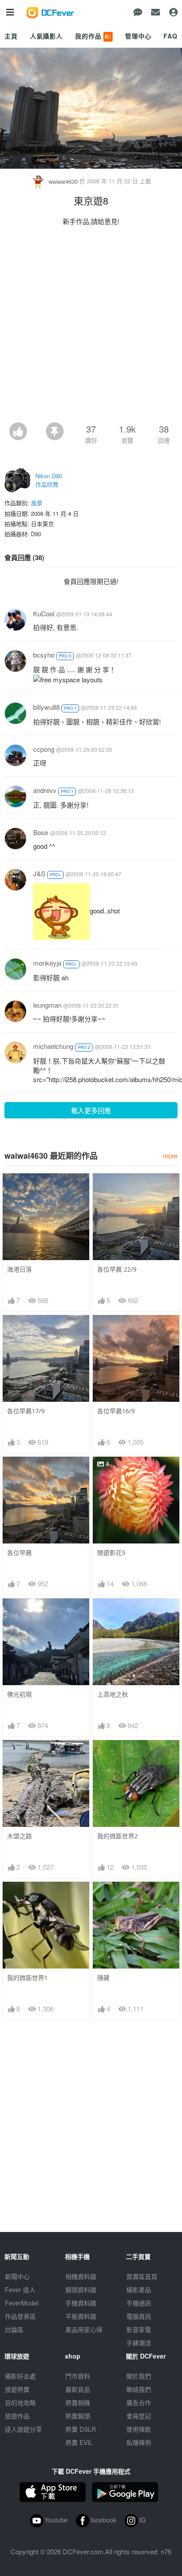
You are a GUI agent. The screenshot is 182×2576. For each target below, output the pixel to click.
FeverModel (22, 2303)
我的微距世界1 (27, 1978)
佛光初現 (19, 1694)
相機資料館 (81, 2276)
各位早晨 (19, 1553)
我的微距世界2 (118, 1836)
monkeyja (47, 963)
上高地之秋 (113, 1694)
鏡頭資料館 (81, 2290)
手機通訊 (139, 2303)
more (170, 1155)
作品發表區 (20, 2316)
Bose (41, 832)
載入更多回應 (91, 1110)
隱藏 (103, 1978)
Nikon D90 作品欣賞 (49, 480)
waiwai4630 (63, 181)
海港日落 (19, 1269)
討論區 (14, 2329)
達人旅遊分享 (23, 2429)
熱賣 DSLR (81, 2429)
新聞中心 (17, 2276)
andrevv (45, 790)
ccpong (44, 749)
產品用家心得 (84, 2329)
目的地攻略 (20, 2402)
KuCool (44, 613)
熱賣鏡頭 (78, 2416)
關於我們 (139, 2376)
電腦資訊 (139, 2316)
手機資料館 (81, 2303)
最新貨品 (78, 2389)
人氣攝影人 (46, 36)
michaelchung (53, 1046)
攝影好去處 (20, 2376)
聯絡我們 (139, 2389)
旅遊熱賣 (17, 2389)
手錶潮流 (139, 2343)
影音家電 (139, 2329)
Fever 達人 (20, 2290)
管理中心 (138, 36)
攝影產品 (139, 2290)
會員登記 (139, 2416)
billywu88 (46, 707)
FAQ (171, 36)
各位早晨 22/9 (117, 1269)
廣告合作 (139, 2402)
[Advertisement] (91, 327)
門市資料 (78, 2376)
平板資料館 (81, 2316)
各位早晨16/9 (116, 1411)
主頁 (11, 36)
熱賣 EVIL (79, 2442)
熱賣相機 (78, 2402)
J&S (39, 873)
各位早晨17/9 (26, 1411)
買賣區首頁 (142, 2276)
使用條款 (139, 2429)
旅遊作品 (17, 2416)
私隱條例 (139, 2442)
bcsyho (44, 655)
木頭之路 (19, 1836)
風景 (37, 503)
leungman (47, 1005)
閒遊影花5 (111, 1553)
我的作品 (93, 36)
